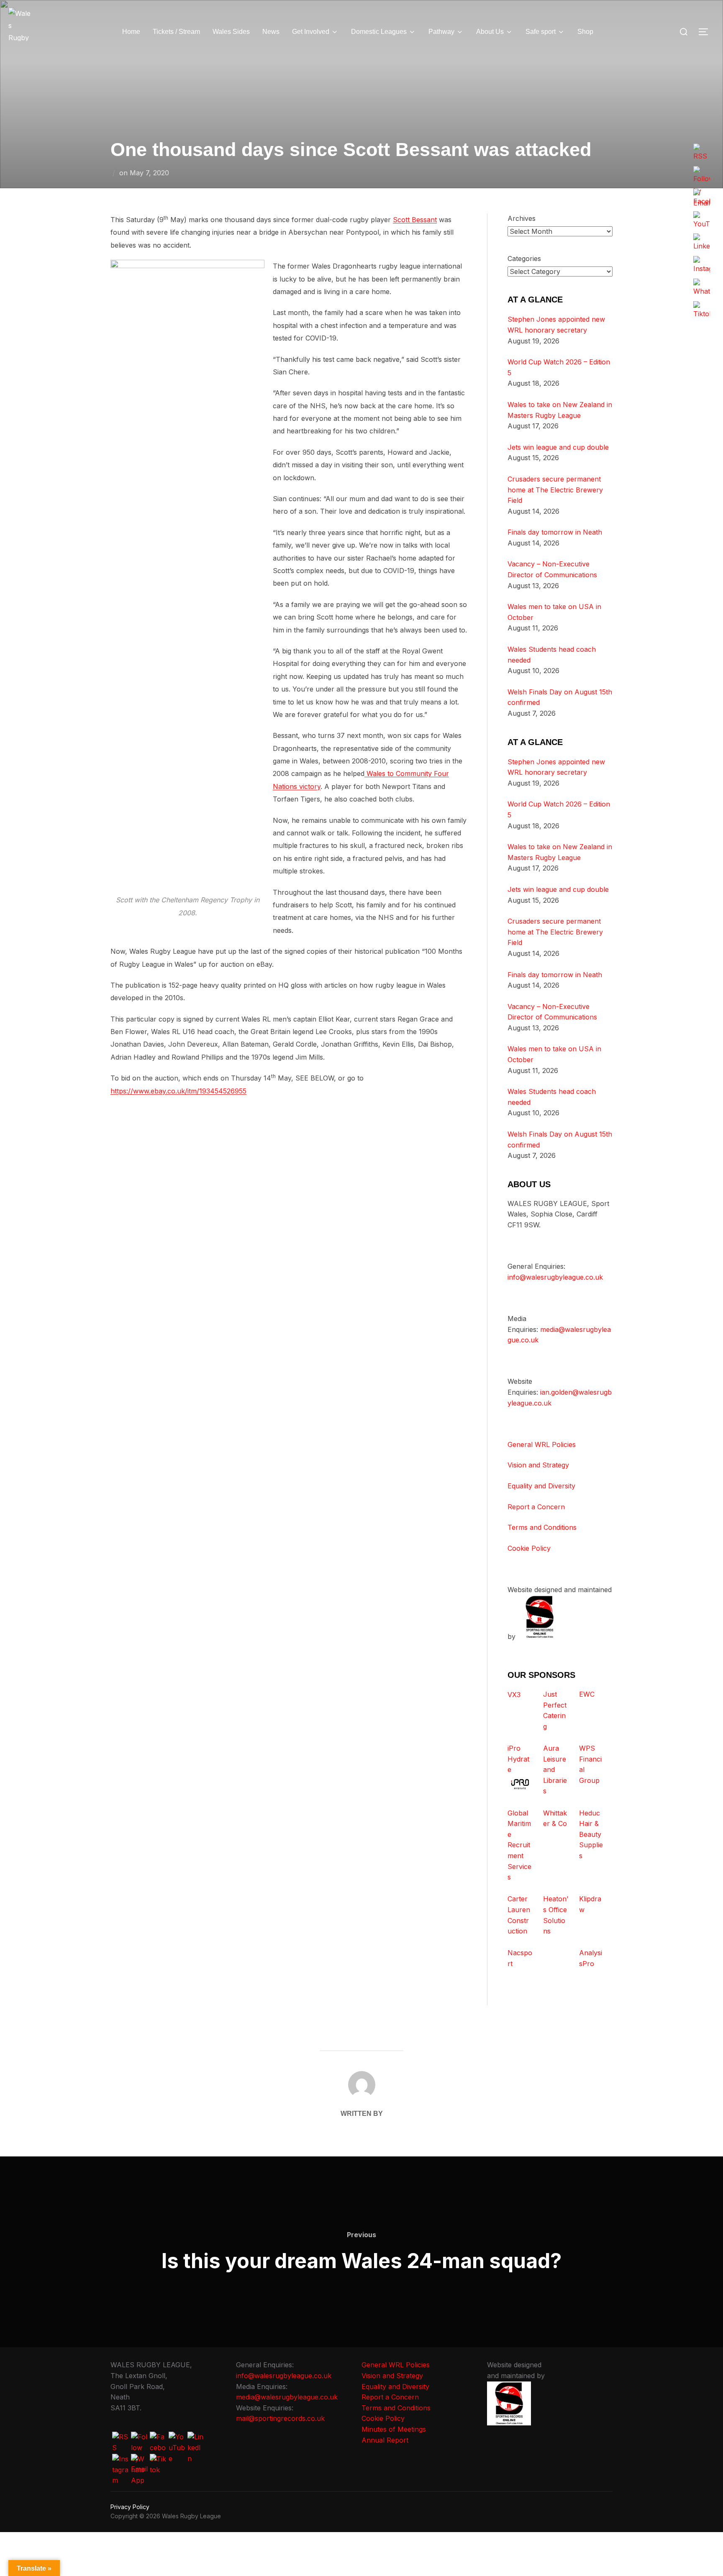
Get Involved (311, 32)
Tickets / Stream (176, 32)
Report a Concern (536, 1507)
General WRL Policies (542, 1444)
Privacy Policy (130, 2507)
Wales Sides (231, 32)
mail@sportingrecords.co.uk (280, 2418)
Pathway (441, 32)
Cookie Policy (529, 1548)
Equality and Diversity (541, 1486)
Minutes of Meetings (394, 2429)
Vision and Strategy (538, 1465)
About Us (490, 32)
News (271, 32)
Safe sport (541, 32)
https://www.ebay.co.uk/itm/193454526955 (178, 1091)
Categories (524, 259)
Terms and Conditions (542, 1527)
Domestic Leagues (379, 32)
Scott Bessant (415, 220)
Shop (585, 32)
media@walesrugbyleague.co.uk (287, 2397)
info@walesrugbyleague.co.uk (555, 1277)
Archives (522, 218)
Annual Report (385, 2440)
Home (131, 32)
